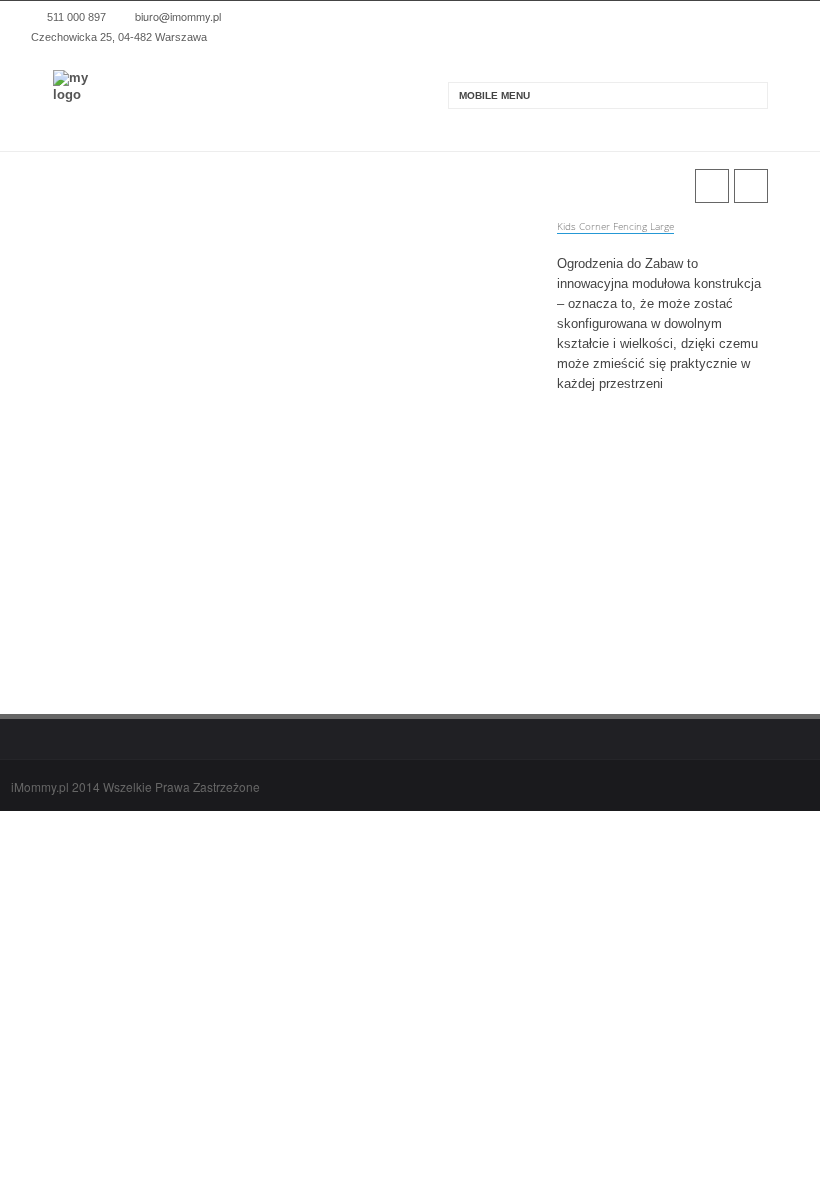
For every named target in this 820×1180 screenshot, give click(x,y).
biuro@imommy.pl (178, 16)
